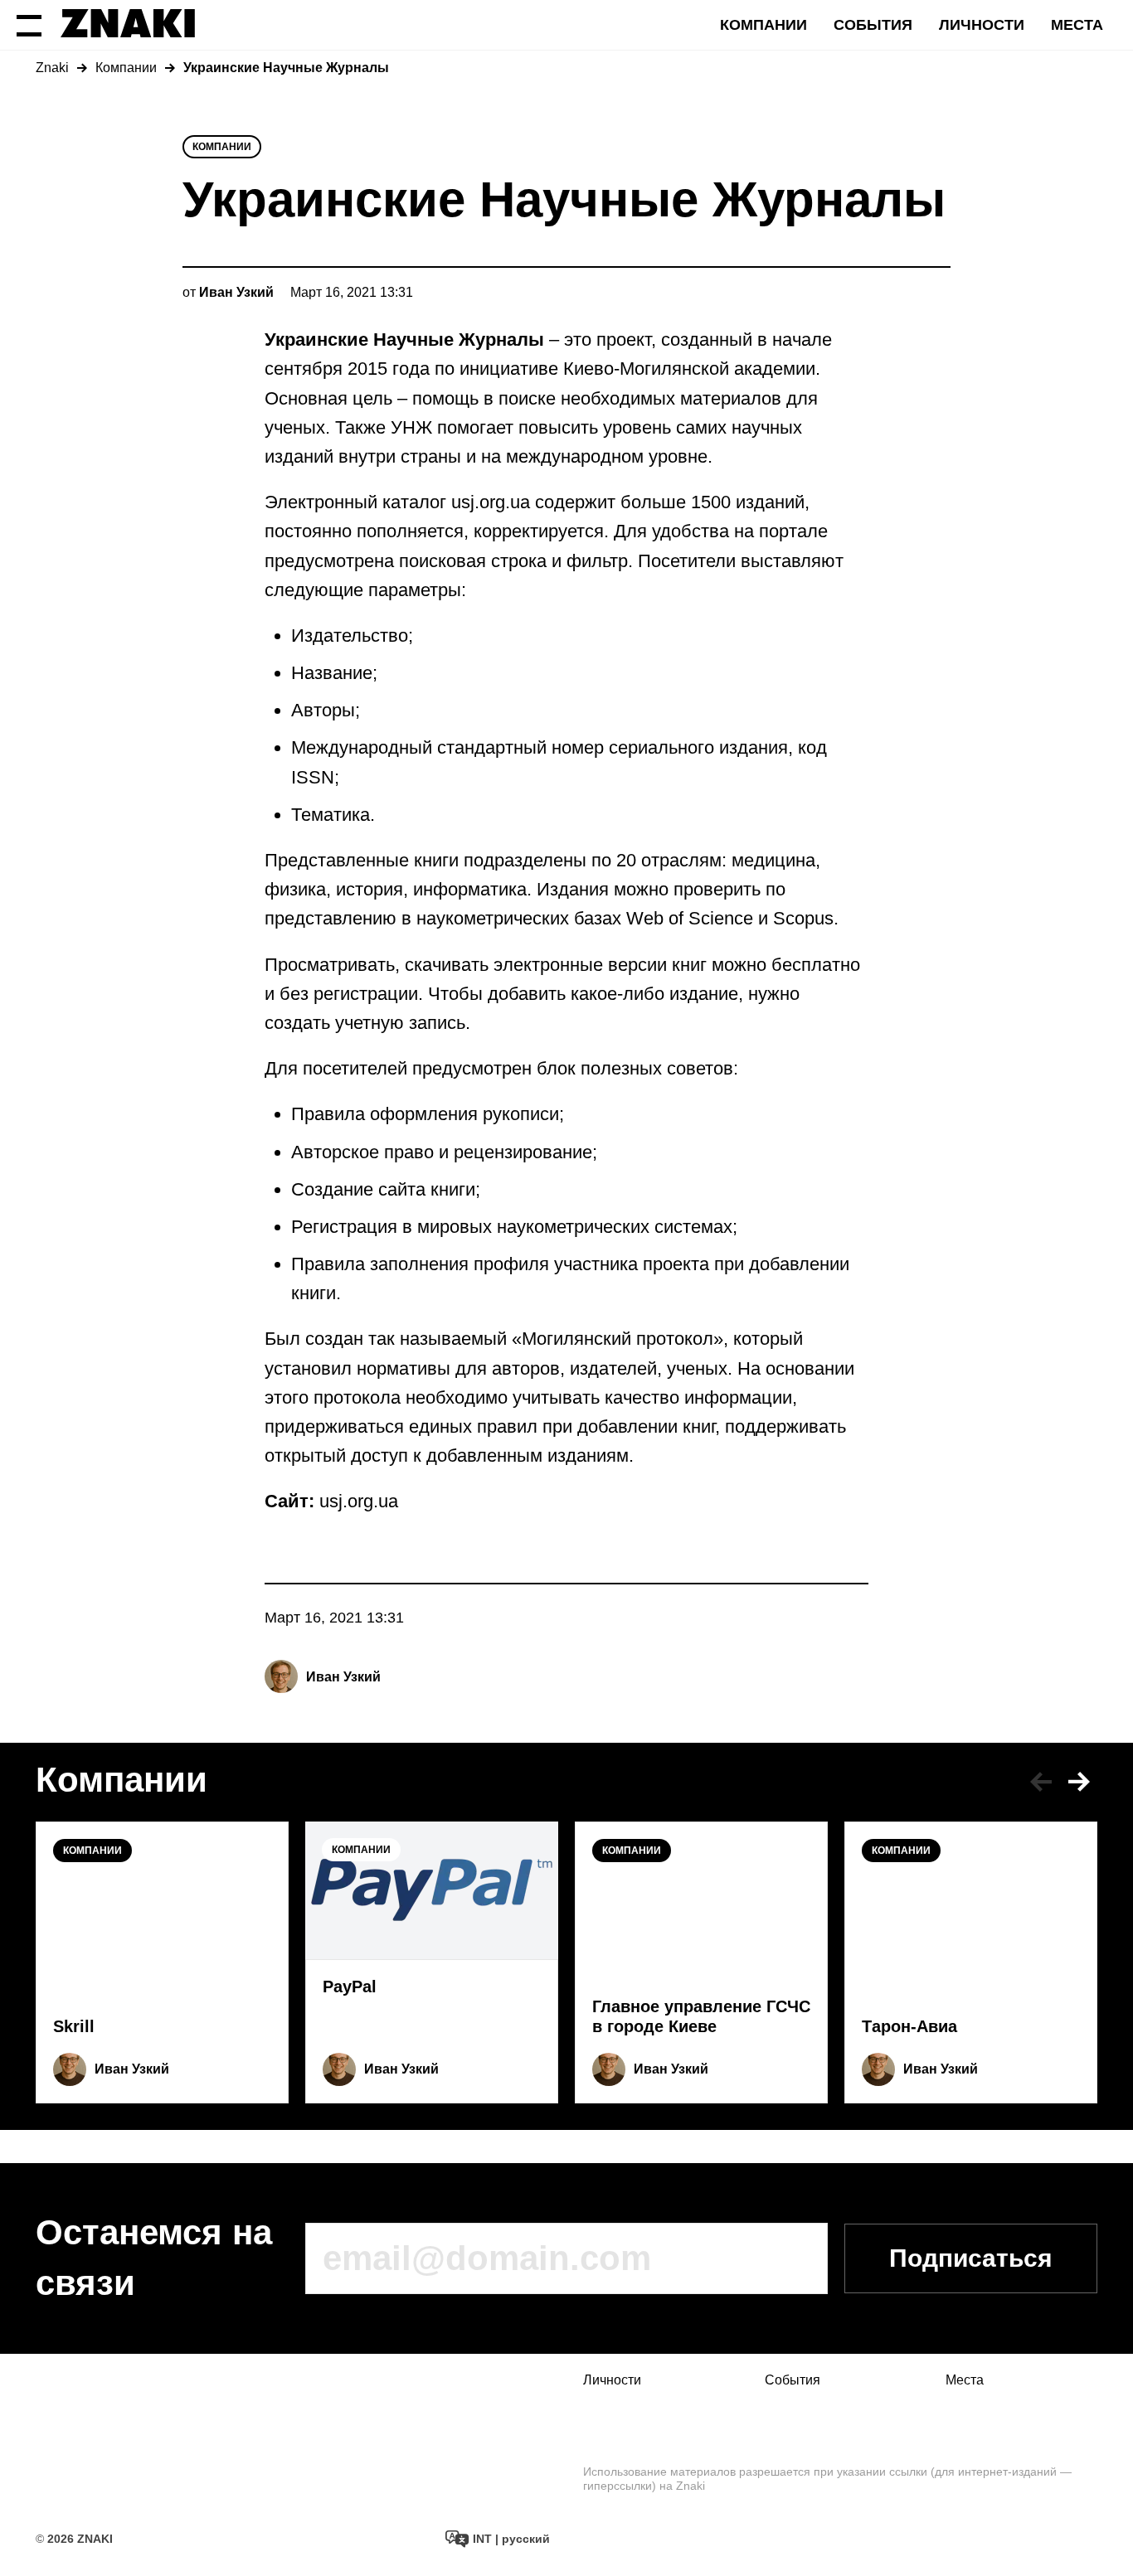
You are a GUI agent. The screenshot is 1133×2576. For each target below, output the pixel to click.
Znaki (52, 68)
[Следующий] (1079, 1782)
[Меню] (29, 25)
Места (1077, 25)
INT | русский (510, 2539)
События (873, 25)
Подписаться (971, 2258)
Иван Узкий (343, 1677)
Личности (982, 25)
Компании (763, 25)
